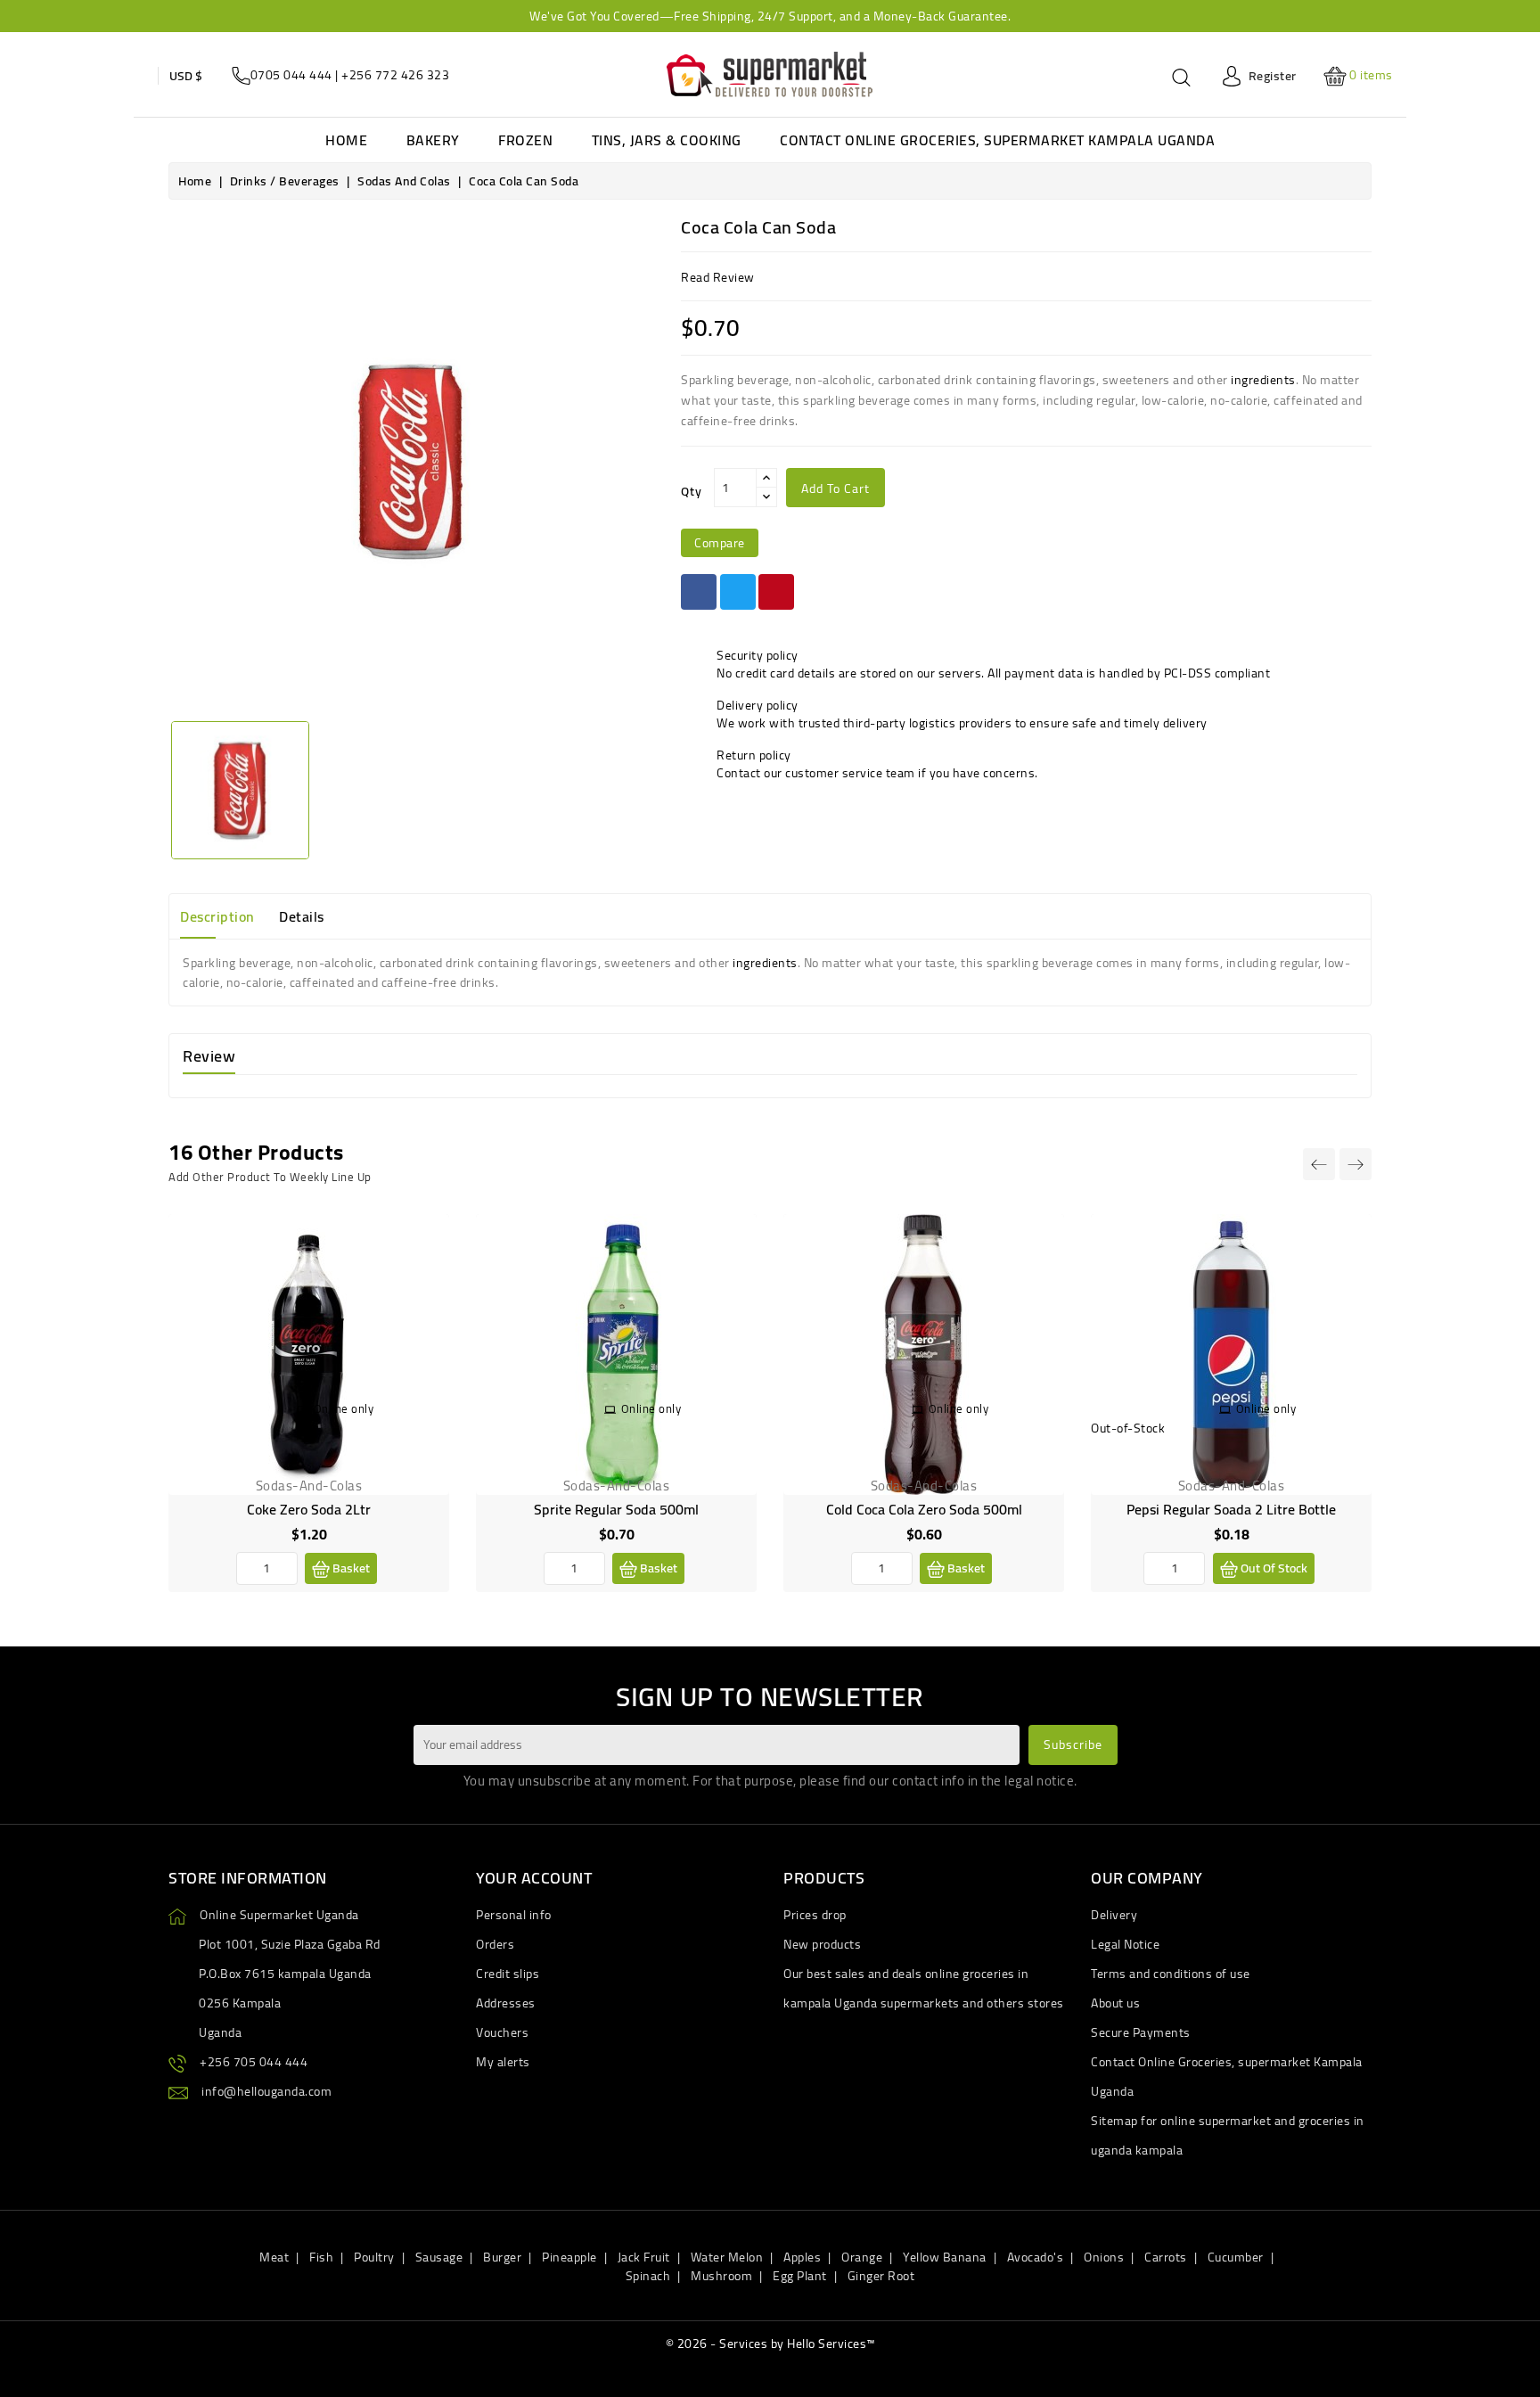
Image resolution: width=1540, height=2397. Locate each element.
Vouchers (502, 2032)
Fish (321, 2257)
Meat (274, 2257)
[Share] (699, 592)
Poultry (374, 2257)
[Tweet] (738, 592)
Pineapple (569, 2257)
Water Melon (727, 2257)
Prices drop (815, 1915)
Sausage (439, 2257)
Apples (802, 2257)
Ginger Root (881, 2276)
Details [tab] (302, 916)
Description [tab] (217, 916)
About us (1115, 2003)
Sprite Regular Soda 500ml (616, 1509)
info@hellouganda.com (266, 2091)
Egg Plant (800, 2276)
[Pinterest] (776, 592)
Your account (534, 1878)
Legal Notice (1125, 1944)
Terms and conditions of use (1171, 1974)
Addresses (506, 2003)
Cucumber (1236, 2257)
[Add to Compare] (422, 1279)
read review (718, 277)
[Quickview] (422, 1320)
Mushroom (721, 2276)
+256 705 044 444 (254, 2062)
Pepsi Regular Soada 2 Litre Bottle (1231, 1509)
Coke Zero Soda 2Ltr (309, 1509)
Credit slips (508, 1974)
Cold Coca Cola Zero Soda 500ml (924, 1509)
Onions (1104, 2257)
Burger (502, 2257)
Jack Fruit (644, 2257)
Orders (495, 1944)
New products (822, 1944)
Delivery (1114, 1915)
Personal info (514, 1915)
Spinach (648, 2276)
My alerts (503, 2062)
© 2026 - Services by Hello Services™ (770, 2344)
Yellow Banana (945, 2257)
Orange (862, 2257)
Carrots (1166, 2257)
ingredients (1263, 380)
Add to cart (836, 488)
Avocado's (1036, 2257)
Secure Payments (1141, 2032)
